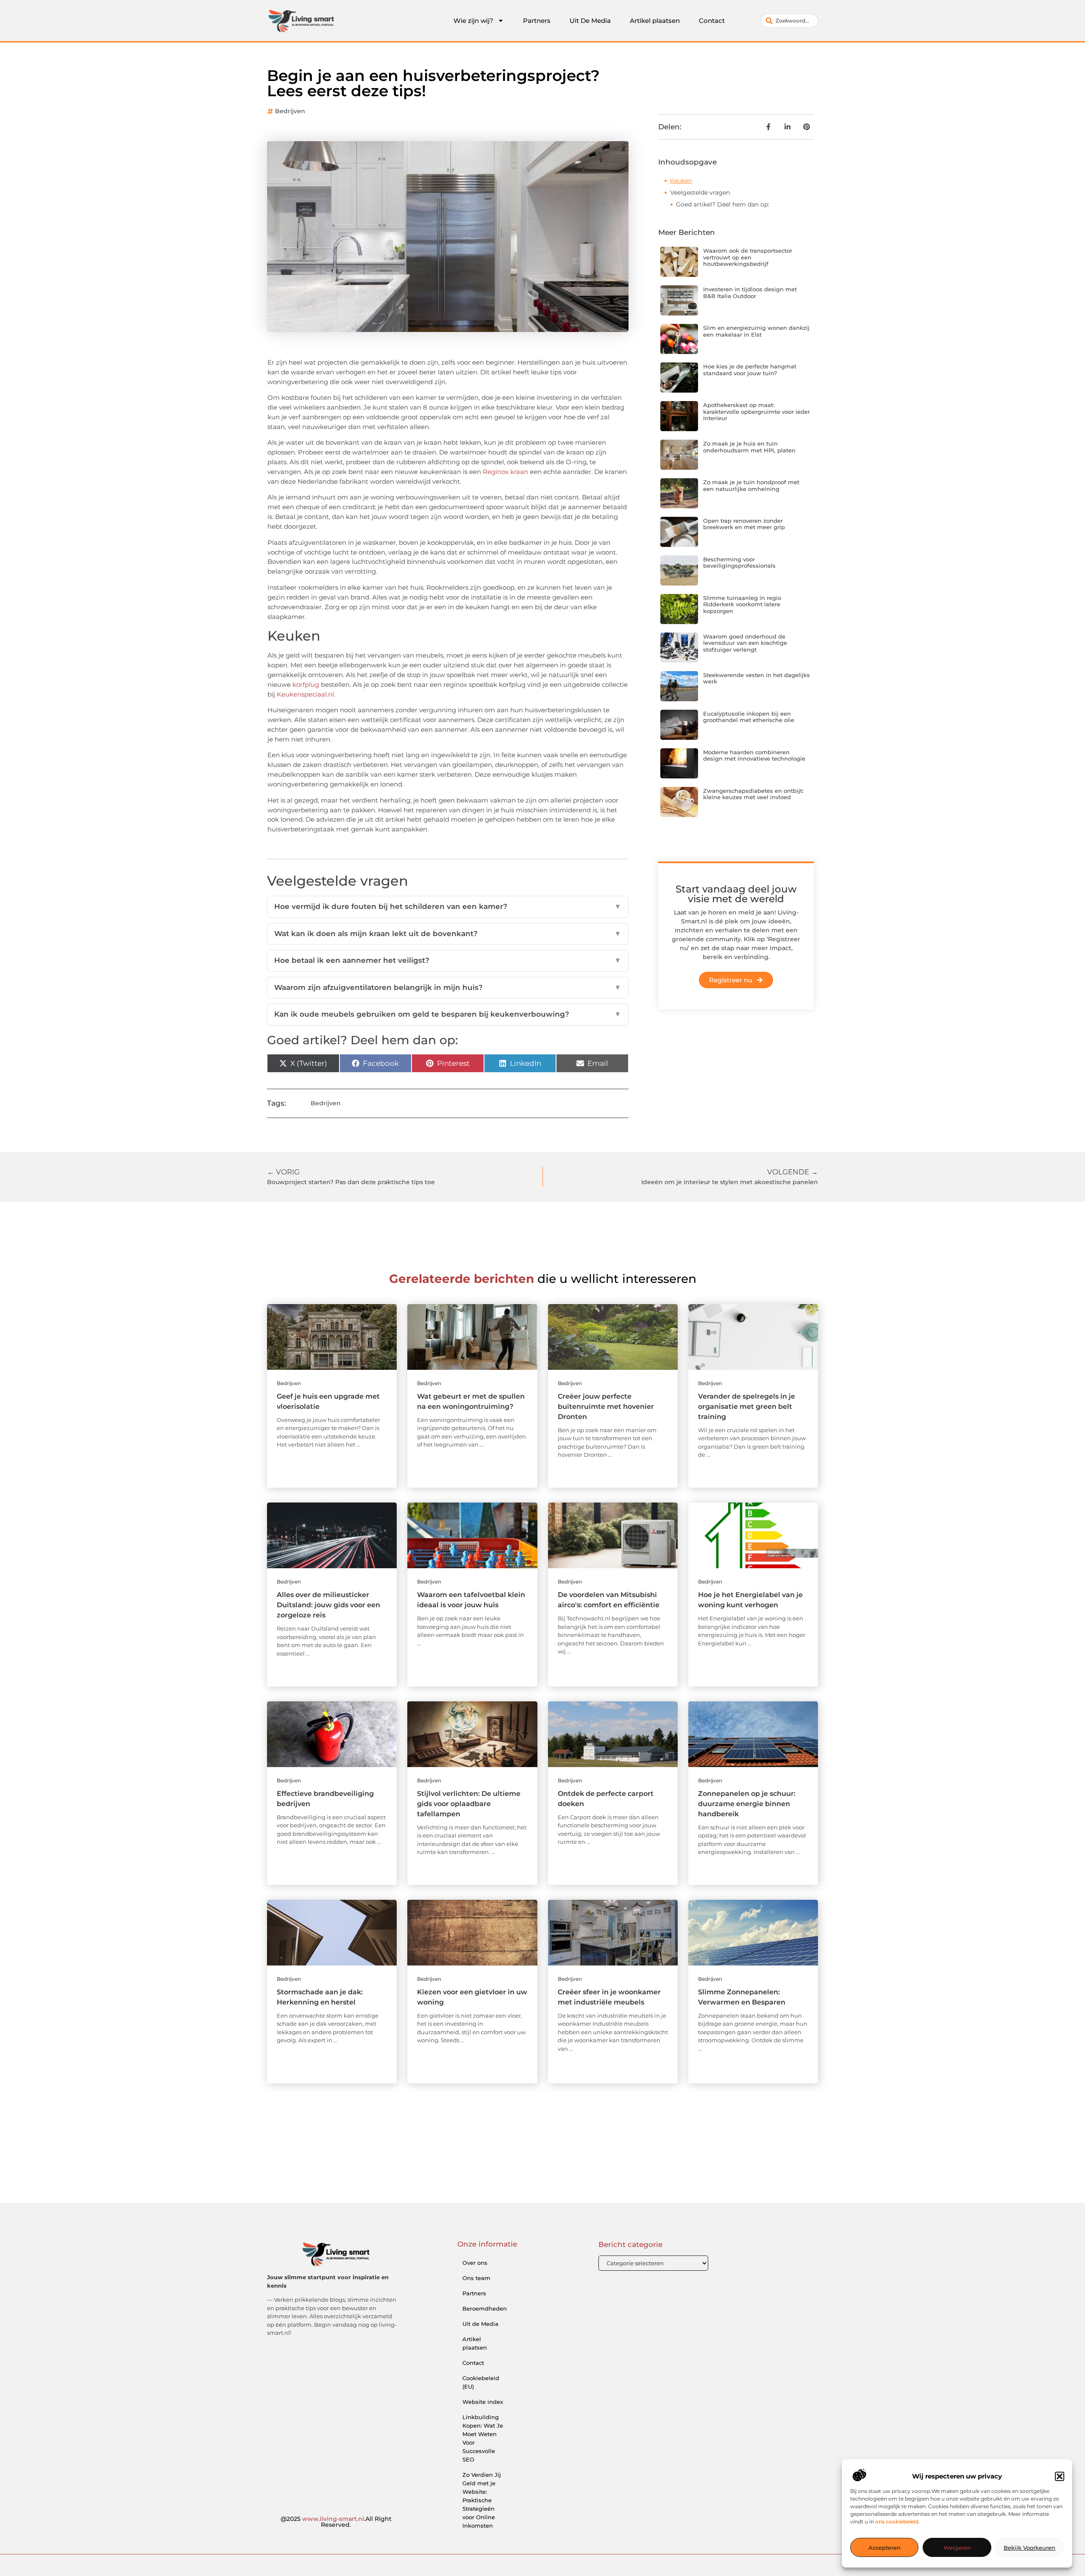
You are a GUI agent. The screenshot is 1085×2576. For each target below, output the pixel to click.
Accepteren (885, 2548)
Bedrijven (290, 111)
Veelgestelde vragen (700, 192)
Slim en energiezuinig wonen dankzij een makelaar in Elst (756, 331)
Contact (712, 21)
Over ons (475, 2263)
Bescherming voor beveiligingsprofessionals (739, 563)
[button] (1060, 2476)
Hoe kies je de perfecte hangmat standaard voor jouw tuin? (750, 370)
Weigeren (957, 2548)
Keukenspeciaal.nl (305, 694)
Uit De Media (590, 21)
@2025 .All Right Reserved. (336, 2522)
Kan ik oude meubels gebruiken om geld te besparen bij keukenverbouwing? (448, 1014)
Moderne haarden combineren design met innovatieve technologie (754, 756)
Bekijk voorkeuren (1029, 2548)
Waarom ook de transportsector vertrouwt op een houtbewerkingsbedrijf (748, 257)
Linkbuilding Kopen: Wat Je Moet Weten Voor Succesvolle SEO (483, 2438)
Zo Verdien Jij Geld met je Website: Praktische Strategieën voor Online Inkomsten (482, 2500)
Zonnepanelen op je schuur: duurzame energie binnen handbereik (747, 1804)
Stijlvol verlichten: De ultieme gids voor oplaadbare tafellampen (469, 1804)
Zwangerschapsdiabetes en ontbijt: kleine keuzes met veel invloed (753, 794)
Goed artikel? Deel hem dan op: (723, 204)
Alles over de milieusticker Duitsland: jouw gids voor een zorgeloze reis (328, 1605)
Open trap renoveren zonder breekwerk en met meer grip (744, 524)
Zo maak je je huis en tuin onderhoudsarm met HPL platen (749, 447)
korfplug (306, 684)
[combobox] (789, 21)
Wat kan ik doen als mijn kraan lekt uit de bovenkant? (448, 934)
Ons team (476, 2278)
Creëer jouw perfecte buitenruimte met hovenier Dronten (606, 1406)
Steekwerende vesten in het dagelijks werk (757, 678)
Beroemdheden (485, 2308)
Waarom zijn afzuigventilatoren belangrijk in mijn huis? (448, 987)
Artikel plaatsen (655, 21)
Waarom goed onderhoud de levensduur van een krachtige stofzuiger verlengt (745, 643)
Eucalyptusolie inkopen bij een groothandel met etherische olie (749, 717)
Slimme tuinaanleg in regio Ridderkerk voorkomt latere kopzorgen (742, 604)
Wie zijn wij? (473, 21)
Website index (483, 2402)
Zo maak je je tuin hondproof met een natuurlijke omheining (751, 485)
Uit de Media (480, 2324)
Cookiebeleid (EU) (481, 2382)
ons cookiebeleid (897, 2522)
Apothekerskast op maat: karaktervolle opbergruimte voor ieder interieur (757, 411)
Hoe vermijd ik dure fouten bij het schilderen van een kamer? (448, 906)
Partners (537, 21)
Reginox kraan (505, 472)
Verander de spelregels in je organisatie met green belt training (747, 1406)
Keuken (681, 181)
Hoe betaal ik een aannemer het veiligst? (448, 960)
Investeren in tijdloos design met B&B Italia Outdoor (750, 293)
